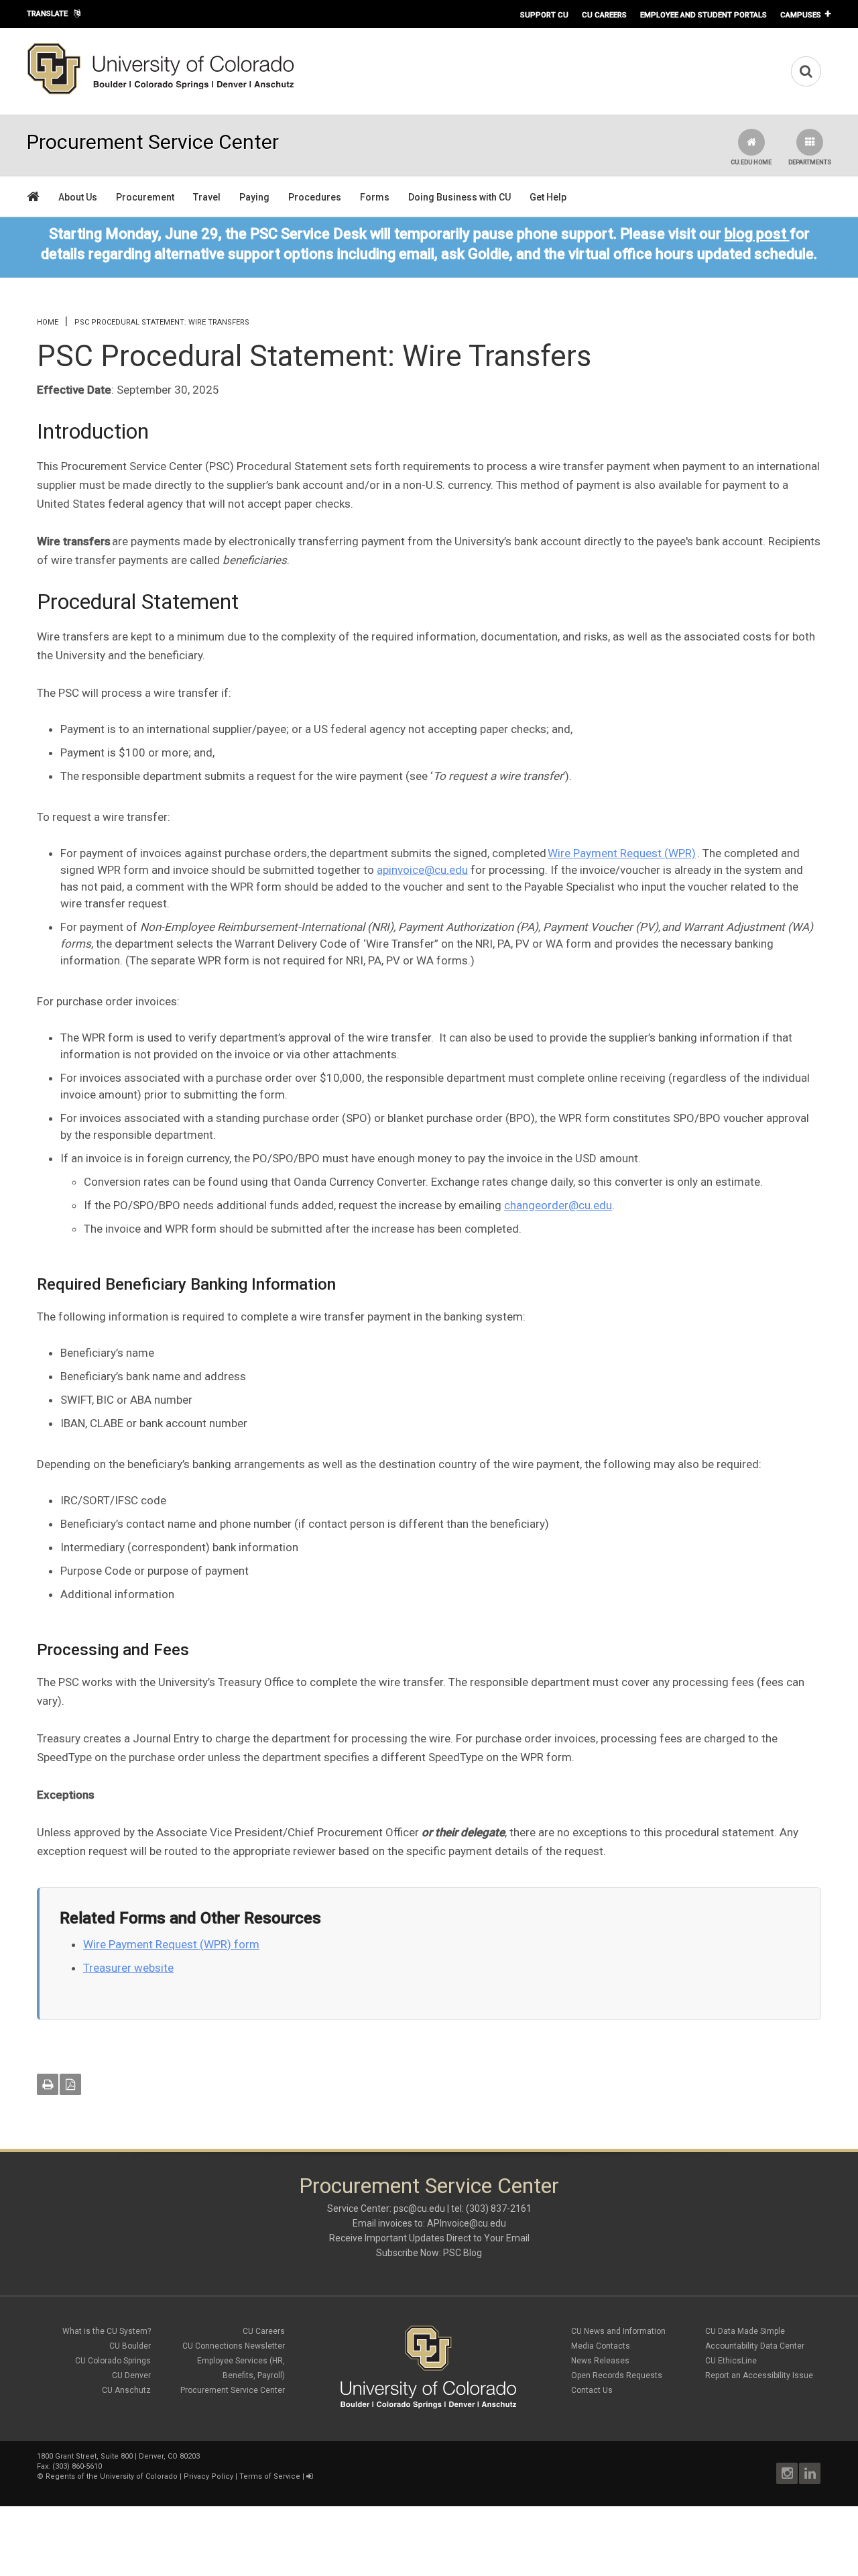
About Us (78, 197)
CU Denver (131, 2375)
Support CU (544, 15)
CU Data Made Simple (745, 2331)
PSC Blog (463, 2253)
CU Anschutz (126, 2390)
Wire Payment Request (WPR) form (171, 1944)
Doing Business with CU (459, 197)
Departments (810, 162)
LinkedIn (810, 2473)
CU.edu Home (751, 162)
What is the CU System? (107, 2331)
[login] (309, 2476)
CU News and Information (618, 2331)
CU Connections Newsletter (234, 2346)
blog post (755, 234)
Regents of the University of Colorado (112, 2476)
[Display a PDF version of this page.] (70, 2084)
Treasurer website (128, 1968)
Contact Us (592, 2390)
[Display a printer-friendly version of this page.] (48, 2084)
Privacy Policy (208, 2476)
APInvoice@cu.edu (467, 2223)
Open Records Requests (617, 2375)
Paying (254, 197)
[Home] (161, 92)
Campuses (801, 15)
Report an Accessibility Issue (759, 2375)
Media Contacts (601, 2346)
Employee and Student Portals (703, 15)
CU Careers (604, 15)
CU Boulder (130, 2346)
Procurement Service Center (233, 2390)
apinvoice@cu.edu (422, 870)
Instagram (787, 2473)
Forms (375, 197)
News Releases (600, 2361)
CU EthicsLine (731, 2361)
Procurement (145, 197)
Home (48, 322)
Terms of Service (270, 2476)
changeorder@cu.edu (558, 1205)
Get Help (548, 197)
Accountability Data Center (755, 2346)
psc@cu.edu (419, 2208)
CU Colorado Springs (113, 2361)
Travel (207, 197)
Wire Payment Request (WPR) (622, 853)
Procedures (315, 197)
